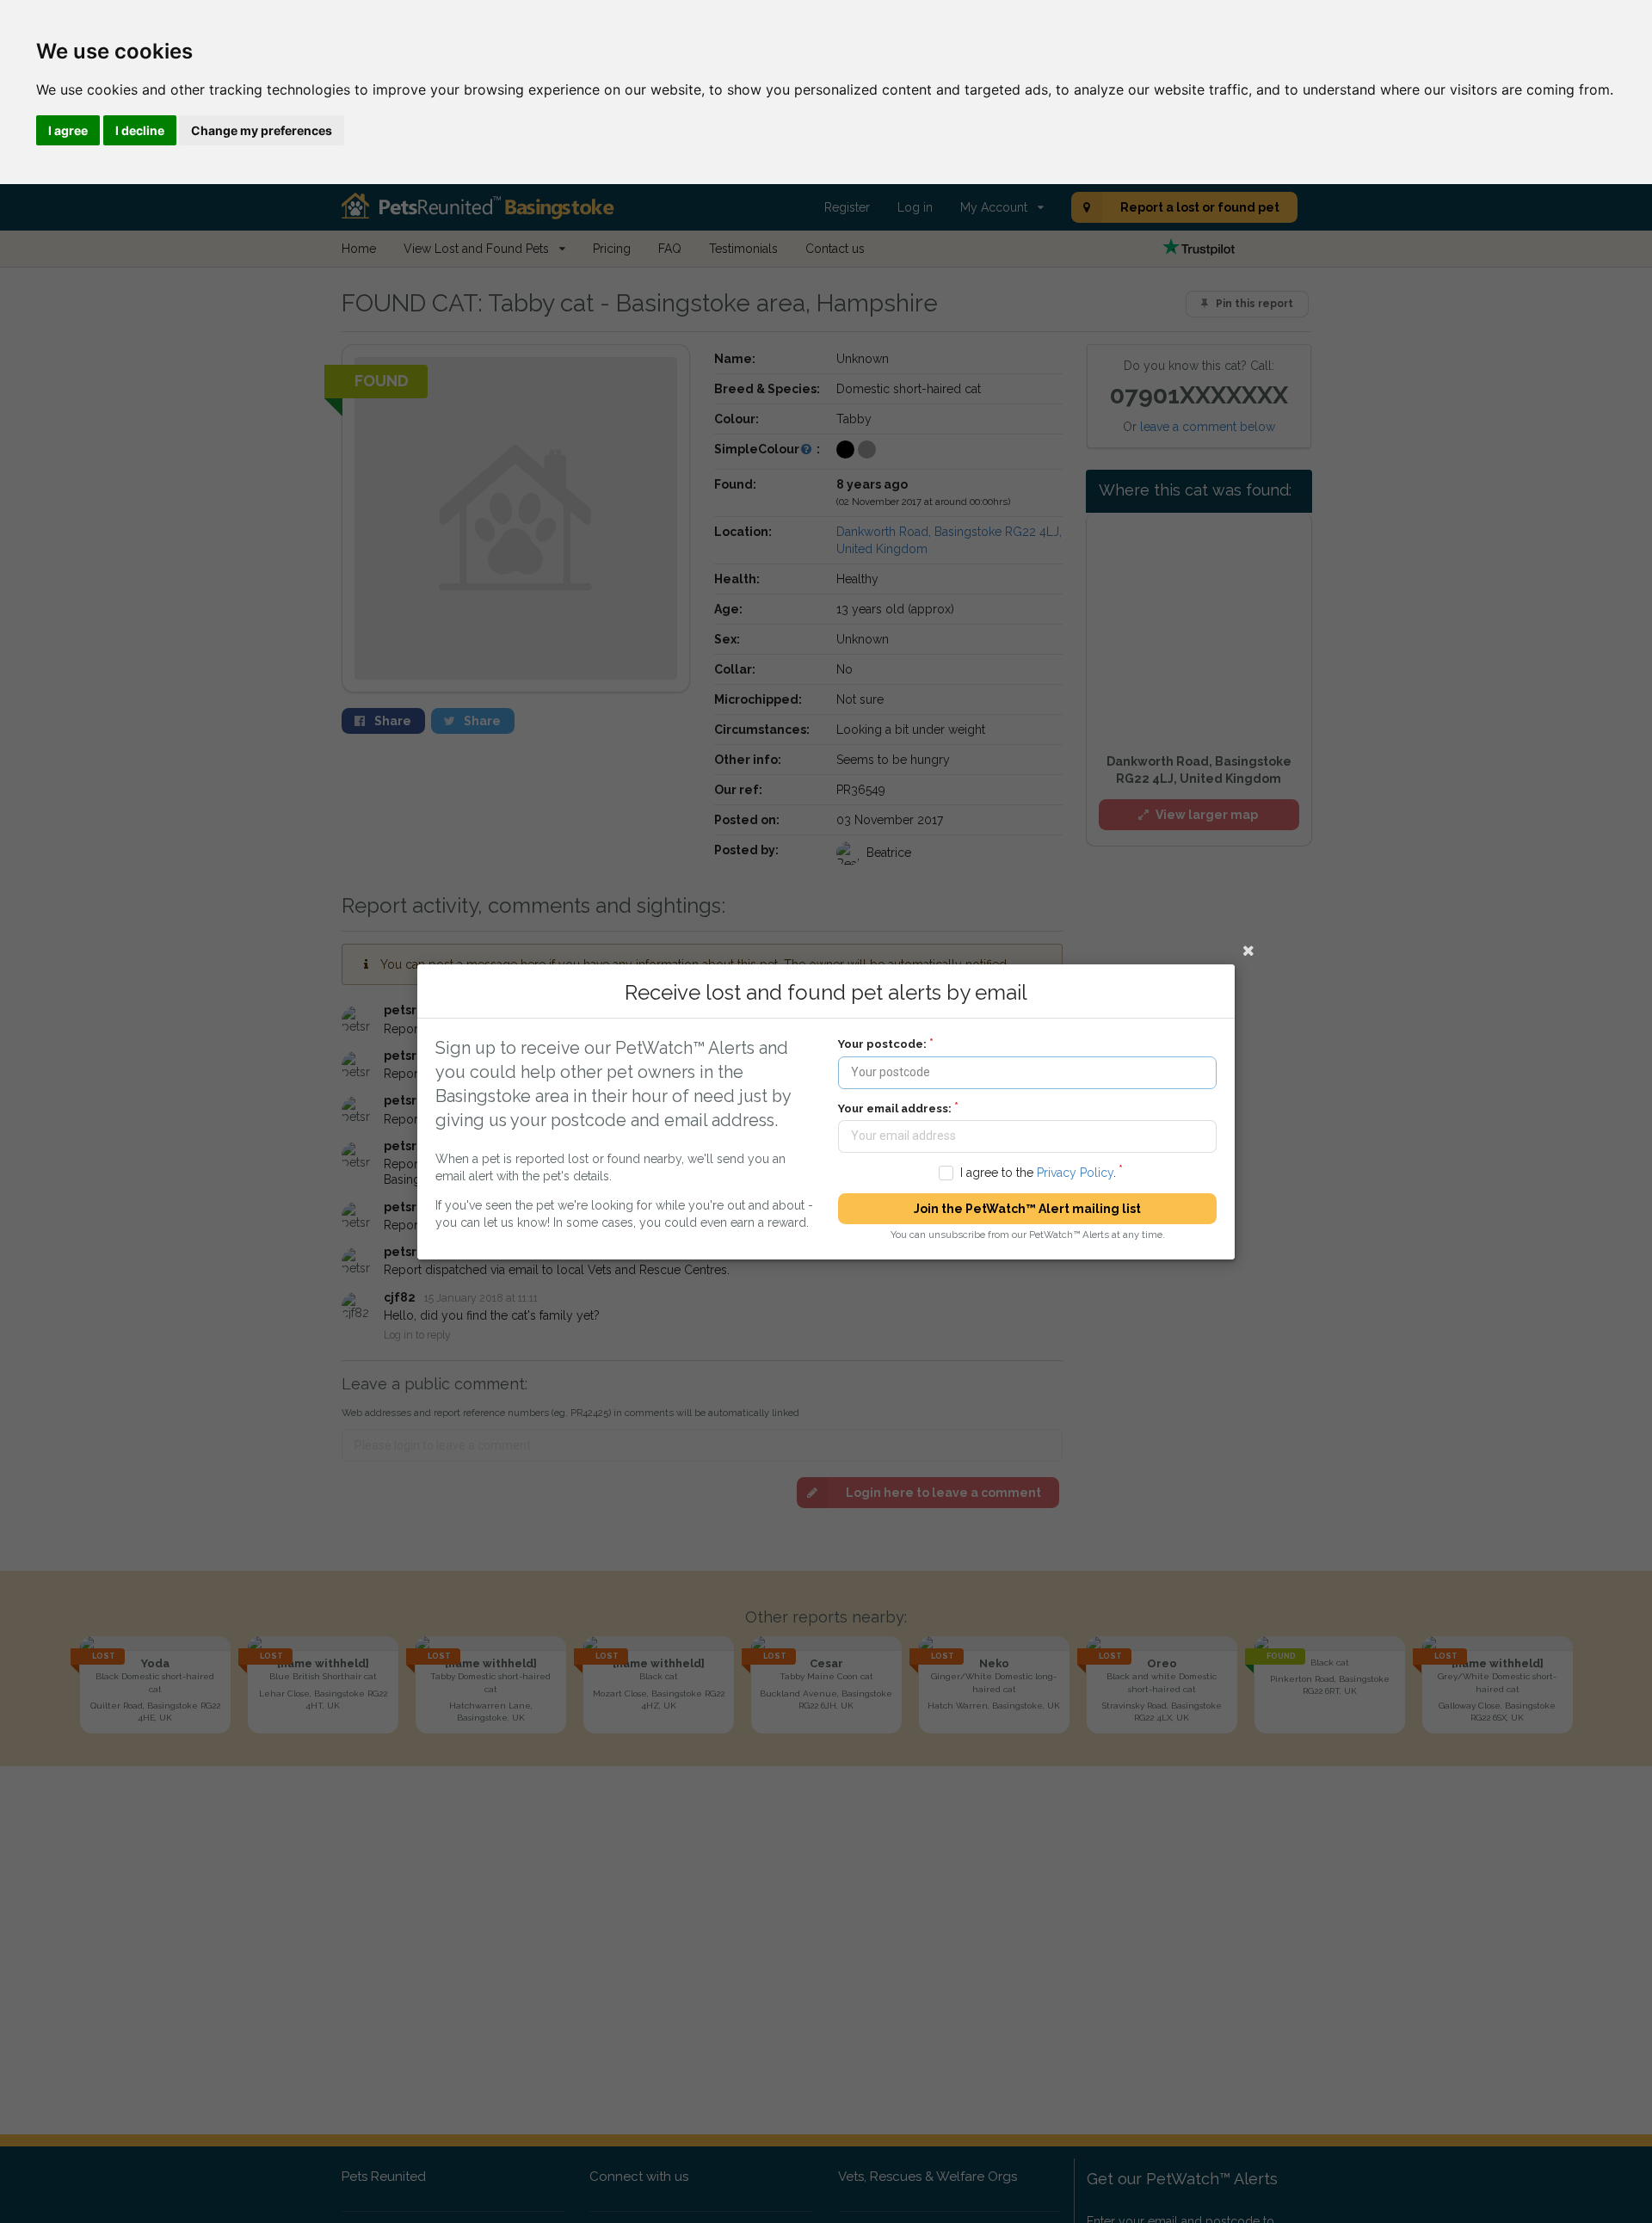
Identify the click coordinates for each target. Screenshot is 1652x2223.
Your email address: (895, 1108)
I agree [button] (68, 130)
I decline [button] (140, 130)
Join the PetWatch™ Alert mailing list (1027, 1209)
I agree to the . (1038, 1172)
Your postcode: (882, 1044)
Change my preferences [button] (262, 130)
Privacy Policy (1075, 1172)
